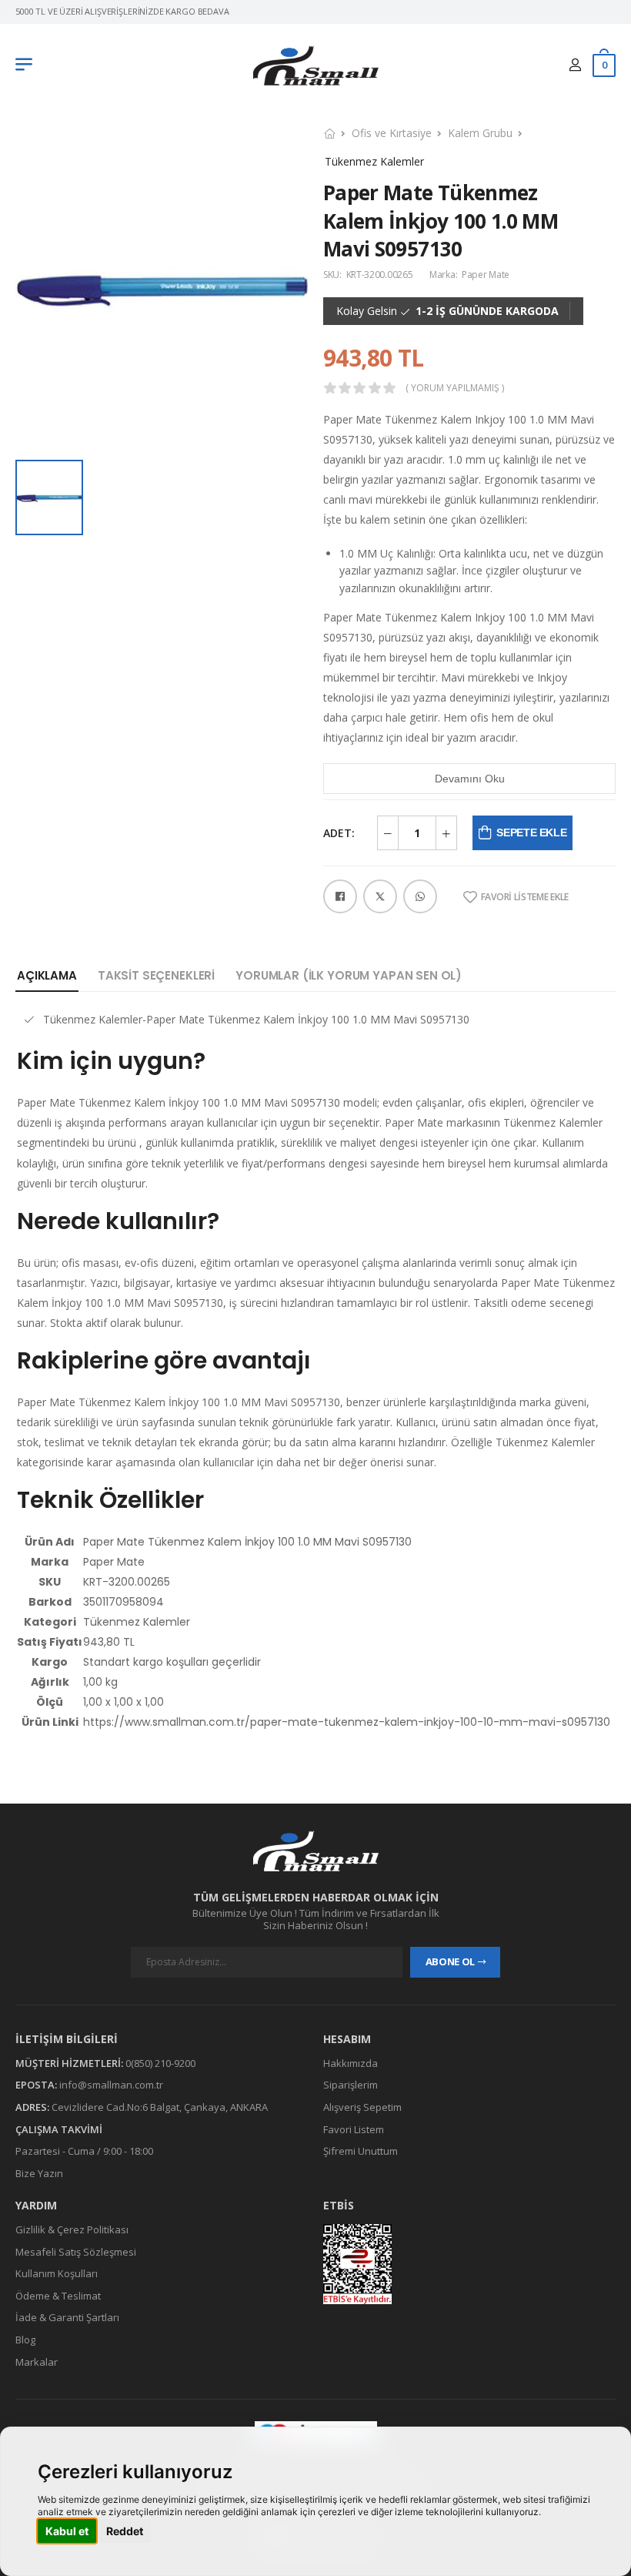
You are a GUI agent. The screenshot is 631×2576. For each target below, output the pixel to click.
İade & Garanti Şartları (67, 2318)
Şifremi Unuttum (361, 2151)
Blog (25, 2340)
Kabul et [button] (67, 2531)
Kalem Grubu (480, 133)
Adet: (339, 833)
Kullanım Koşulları (57, 2273)
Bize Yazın (39, 2173)
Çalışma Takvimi (59, 2129)
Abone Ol (450, 1962)
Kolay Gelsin (367, 311)
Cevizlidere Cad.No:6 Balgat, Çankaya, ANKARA (160, 2107)
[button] (28, 65)
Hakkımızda (351, 2063)
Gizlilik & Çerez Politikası (72, 2229)
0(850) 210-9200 (160, 2063)
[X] (380, 896)
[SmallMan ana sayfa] (315, 1851)
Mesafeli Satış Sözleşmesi (76, 2252)
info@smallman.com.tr (111, 2085)
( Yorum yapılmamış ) (455, 388)
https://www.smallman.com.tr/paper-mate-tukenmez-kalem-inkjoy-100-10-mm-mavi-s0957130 (347, 1722)
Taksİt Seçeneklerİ (156, 975)
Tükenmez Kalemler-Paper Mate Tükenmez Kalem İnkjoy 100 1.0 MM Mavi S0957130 (256, 1019)
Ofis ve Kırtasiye (392, 133)
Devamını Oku (470, 779)
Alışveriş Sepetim (362, 2107)
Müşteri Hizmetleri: (69, 2063)
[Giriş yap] (575, 65)
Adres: (32, 2107)
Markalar (37, 2362)
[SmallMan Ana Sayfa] (316, 66)
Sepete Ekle (531, 832)
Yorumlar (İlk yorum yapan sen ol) (349, 975)
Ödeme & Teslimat (58, 2296)
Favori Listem (354, 2129)
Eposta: (36, 2085)
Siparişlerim (351, 2085)
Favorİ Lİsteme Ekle (525, 897)
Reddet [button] (125, 2531)
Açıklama (47, 975)
